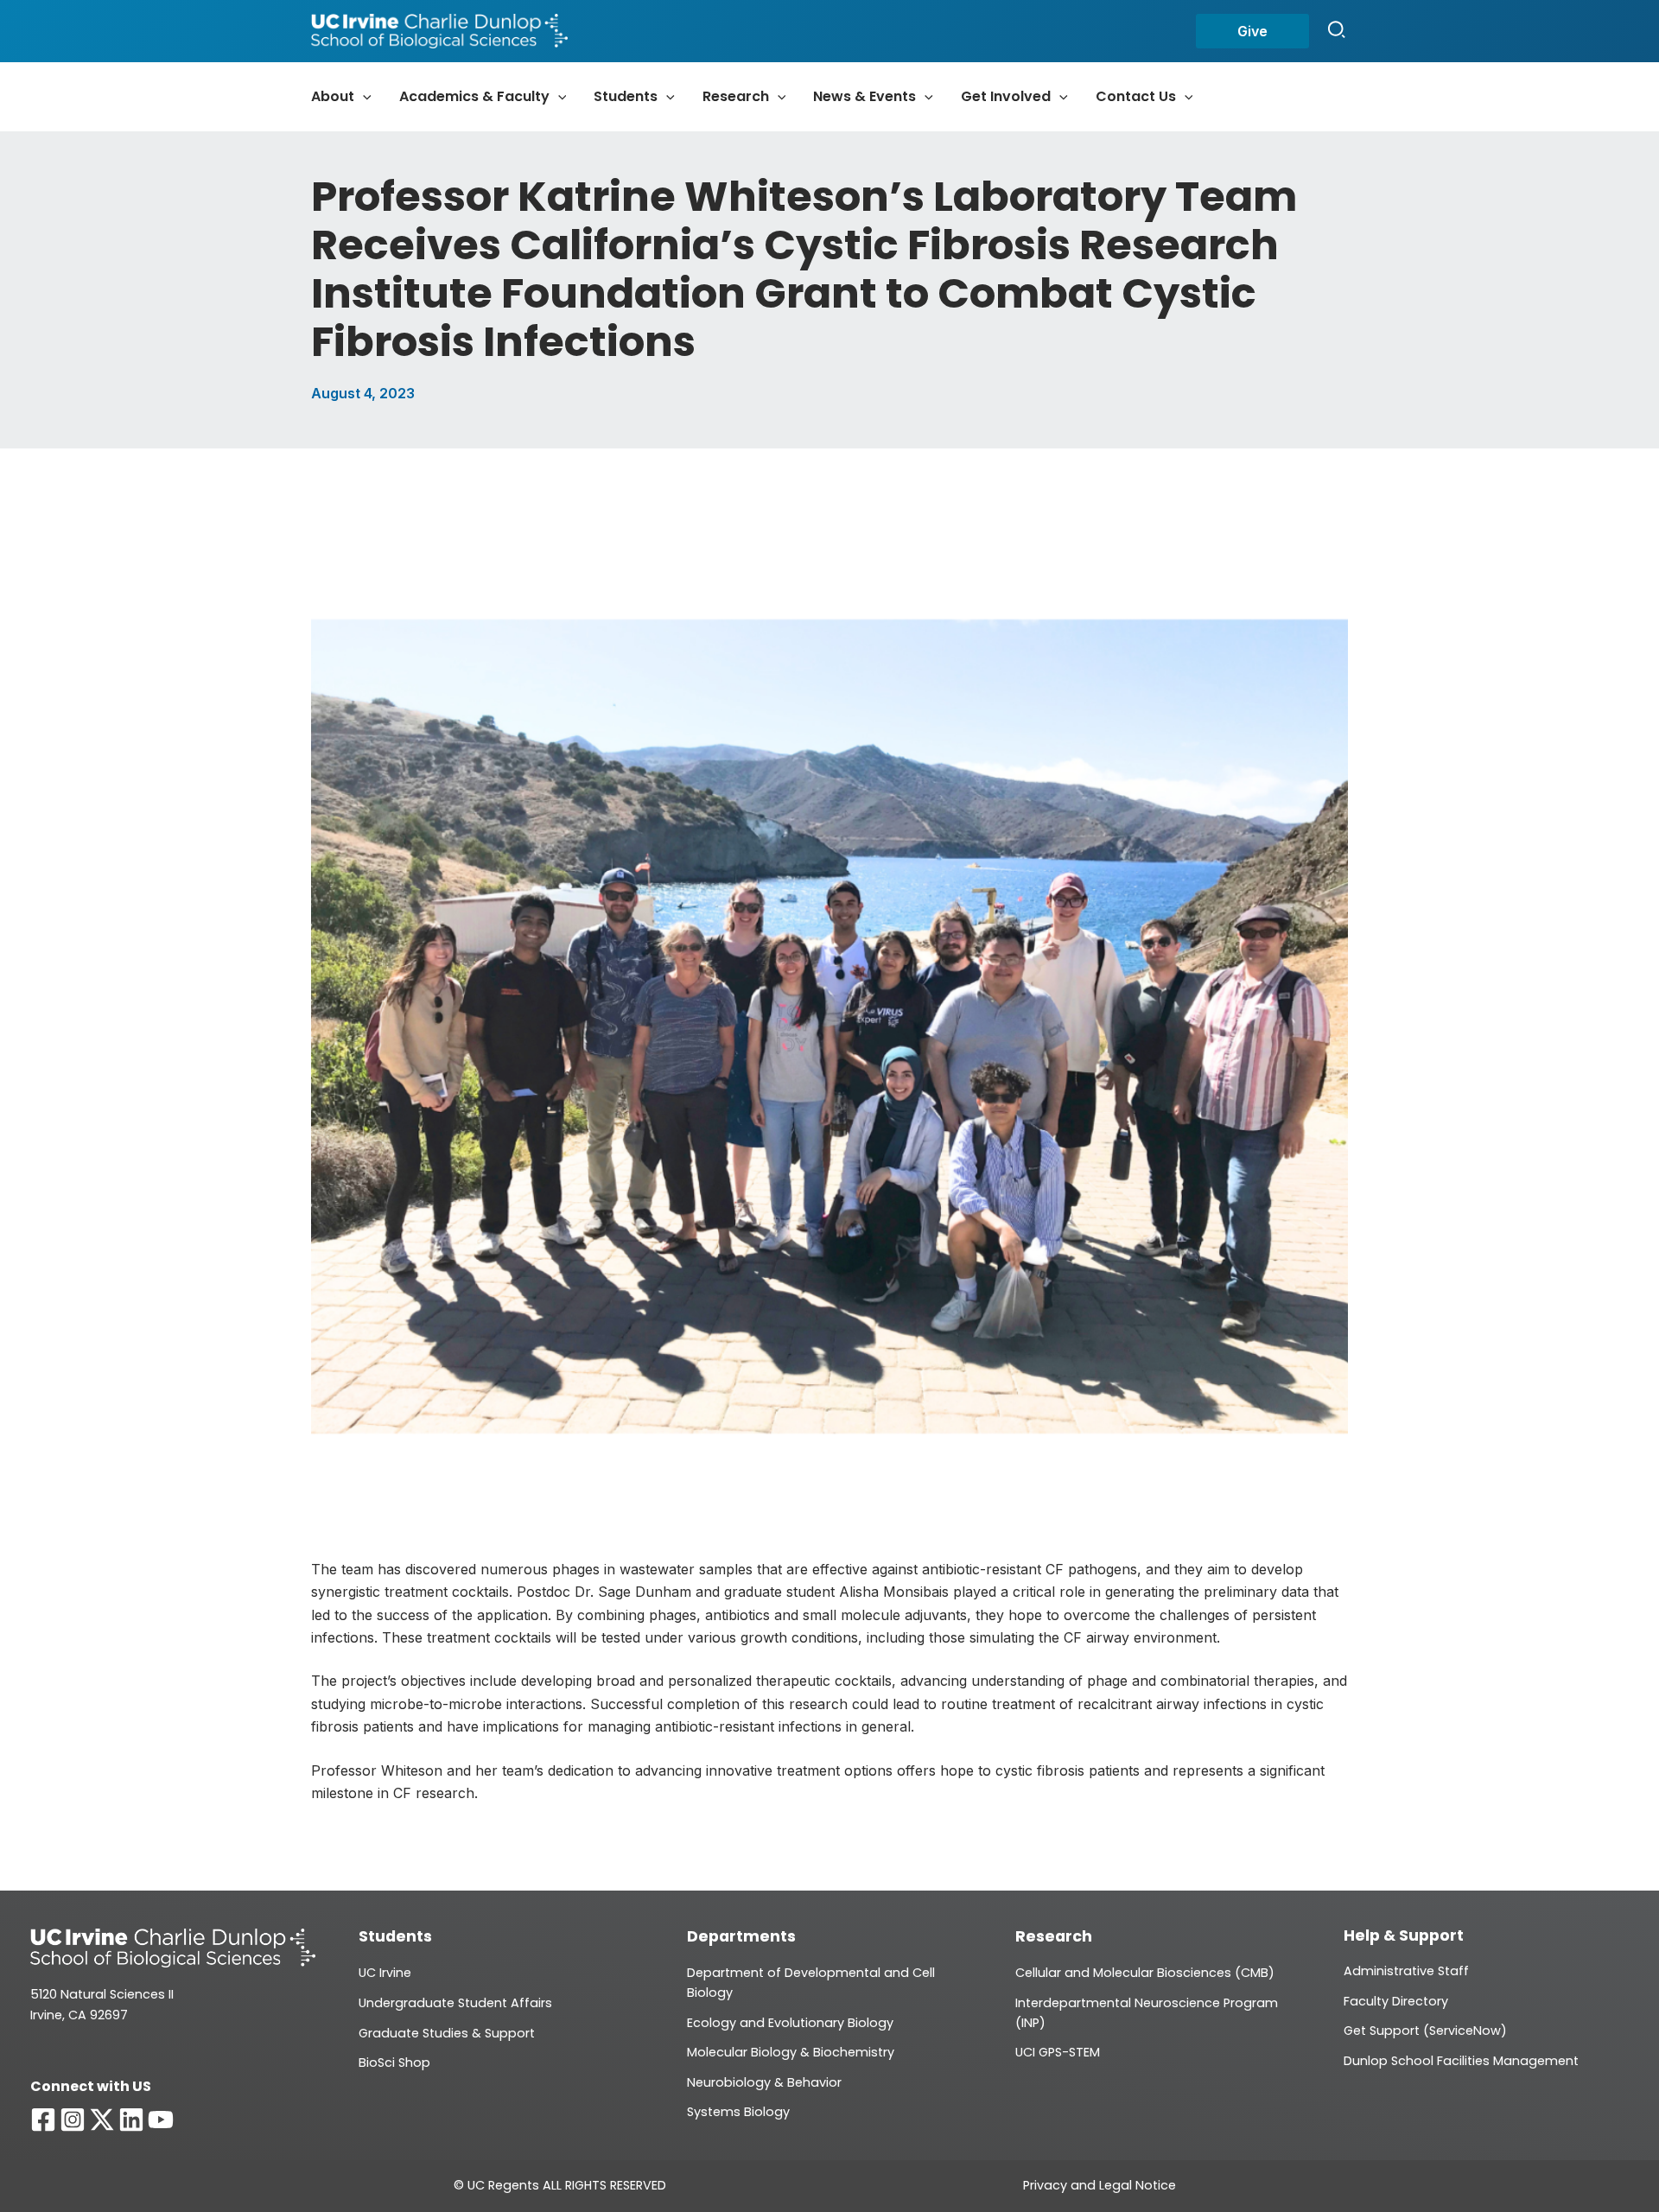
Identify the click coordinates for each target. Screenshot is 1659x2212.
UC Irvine (385, 1973)
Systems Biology (738, 2112)
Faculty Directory (1396, 2001)
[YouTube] (161, 2120)
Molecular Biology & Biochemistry (791, 2052)
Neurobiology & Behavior (764, 2082)
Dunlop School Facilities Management (1461, 2061)
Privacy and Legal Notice (1100, 2185)
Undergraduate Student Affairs (455, 2003)
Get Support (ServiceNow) (1425, 2031)
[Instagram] (73, 2120)
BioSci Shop (394, 2063)
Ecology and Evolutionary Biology (790, 2023)
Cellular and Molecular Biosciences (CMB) (1145, 1973)
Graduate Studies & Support (447, 2033)
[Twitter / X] (102, 2120)
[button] (1252, 31)
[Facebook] (43, 2120)
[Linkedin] (131, 2120)
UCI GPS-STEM (1058, 2052)
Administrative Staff (1406, 1971)
